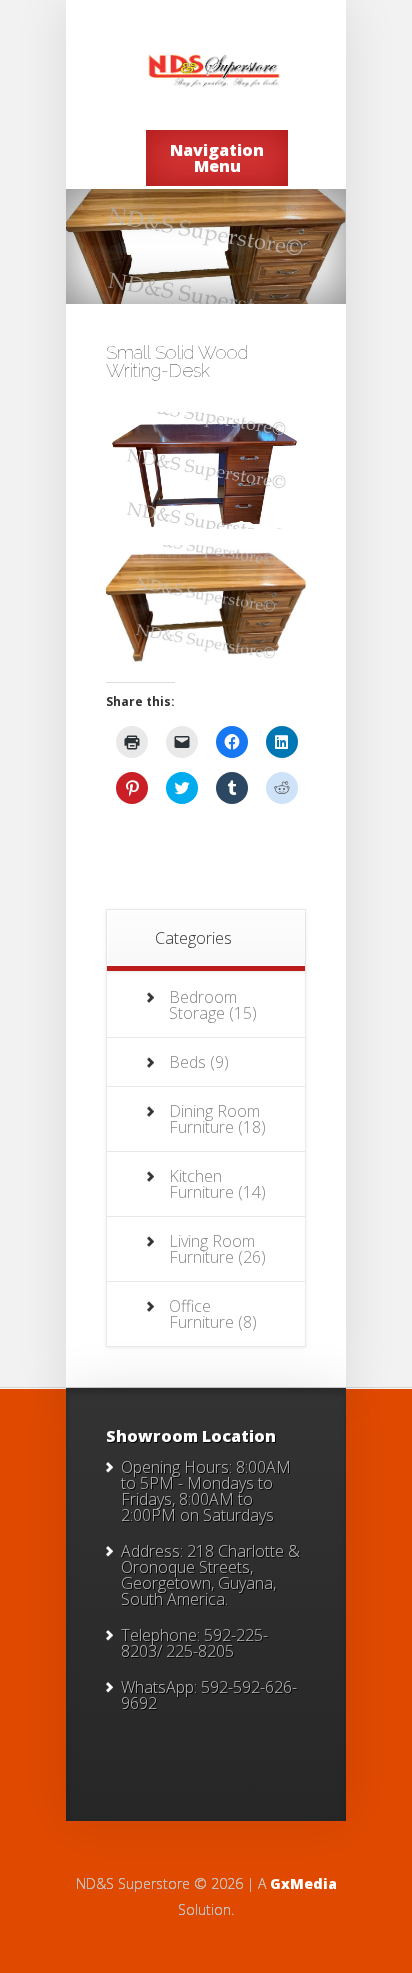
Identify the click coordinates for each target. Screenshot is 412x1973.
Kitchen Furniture (201, 1184)
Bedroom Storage (203, 1005)
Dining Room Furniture (214, 1119)
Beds (187, 1062)
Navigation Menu (217, 158)
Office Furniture (201, 1314)
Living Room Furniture (212, 1249)
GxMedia (303, 1883)
